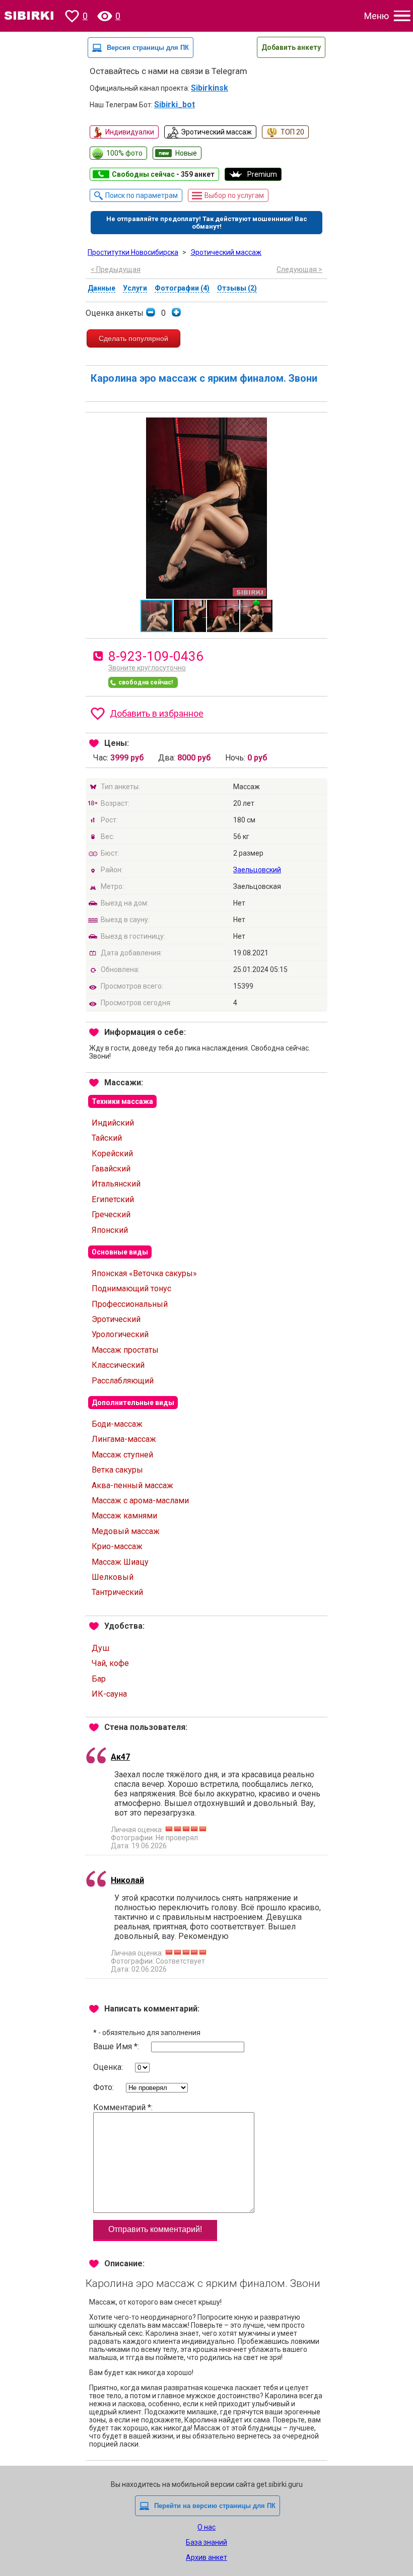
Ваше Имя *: (117, 2046)
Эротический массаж (216, 132)
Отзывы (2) (237, 288)
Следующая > (299, 269)
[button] (318, 427)
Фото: (105, 2087)
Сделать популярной (133, 338)
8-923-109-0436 (156, 656)
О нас (206, 2527)
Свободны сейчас (163, 174)
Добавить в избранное (157, 713)
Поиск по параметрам (142, 195)
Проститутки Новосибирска (133, 252)
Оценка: (109, 2067)
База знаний (206, 2542)
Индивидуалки (130, 132)
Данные (101, 288)
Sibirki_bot (175, 105)
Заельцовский (257, 870)
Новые (186, 153)
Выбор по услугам (234, 195)
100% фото (124, 153)
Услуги (135, 288)
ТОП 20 (292, 132)
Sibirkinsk (210, 88)
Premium (262, 174)
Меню (376, 16)
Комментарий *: (123, 2107)
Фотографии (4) (182, 288)
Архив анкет (206, 2557)
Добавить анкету (291, 47)
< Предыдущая (116, 269)
